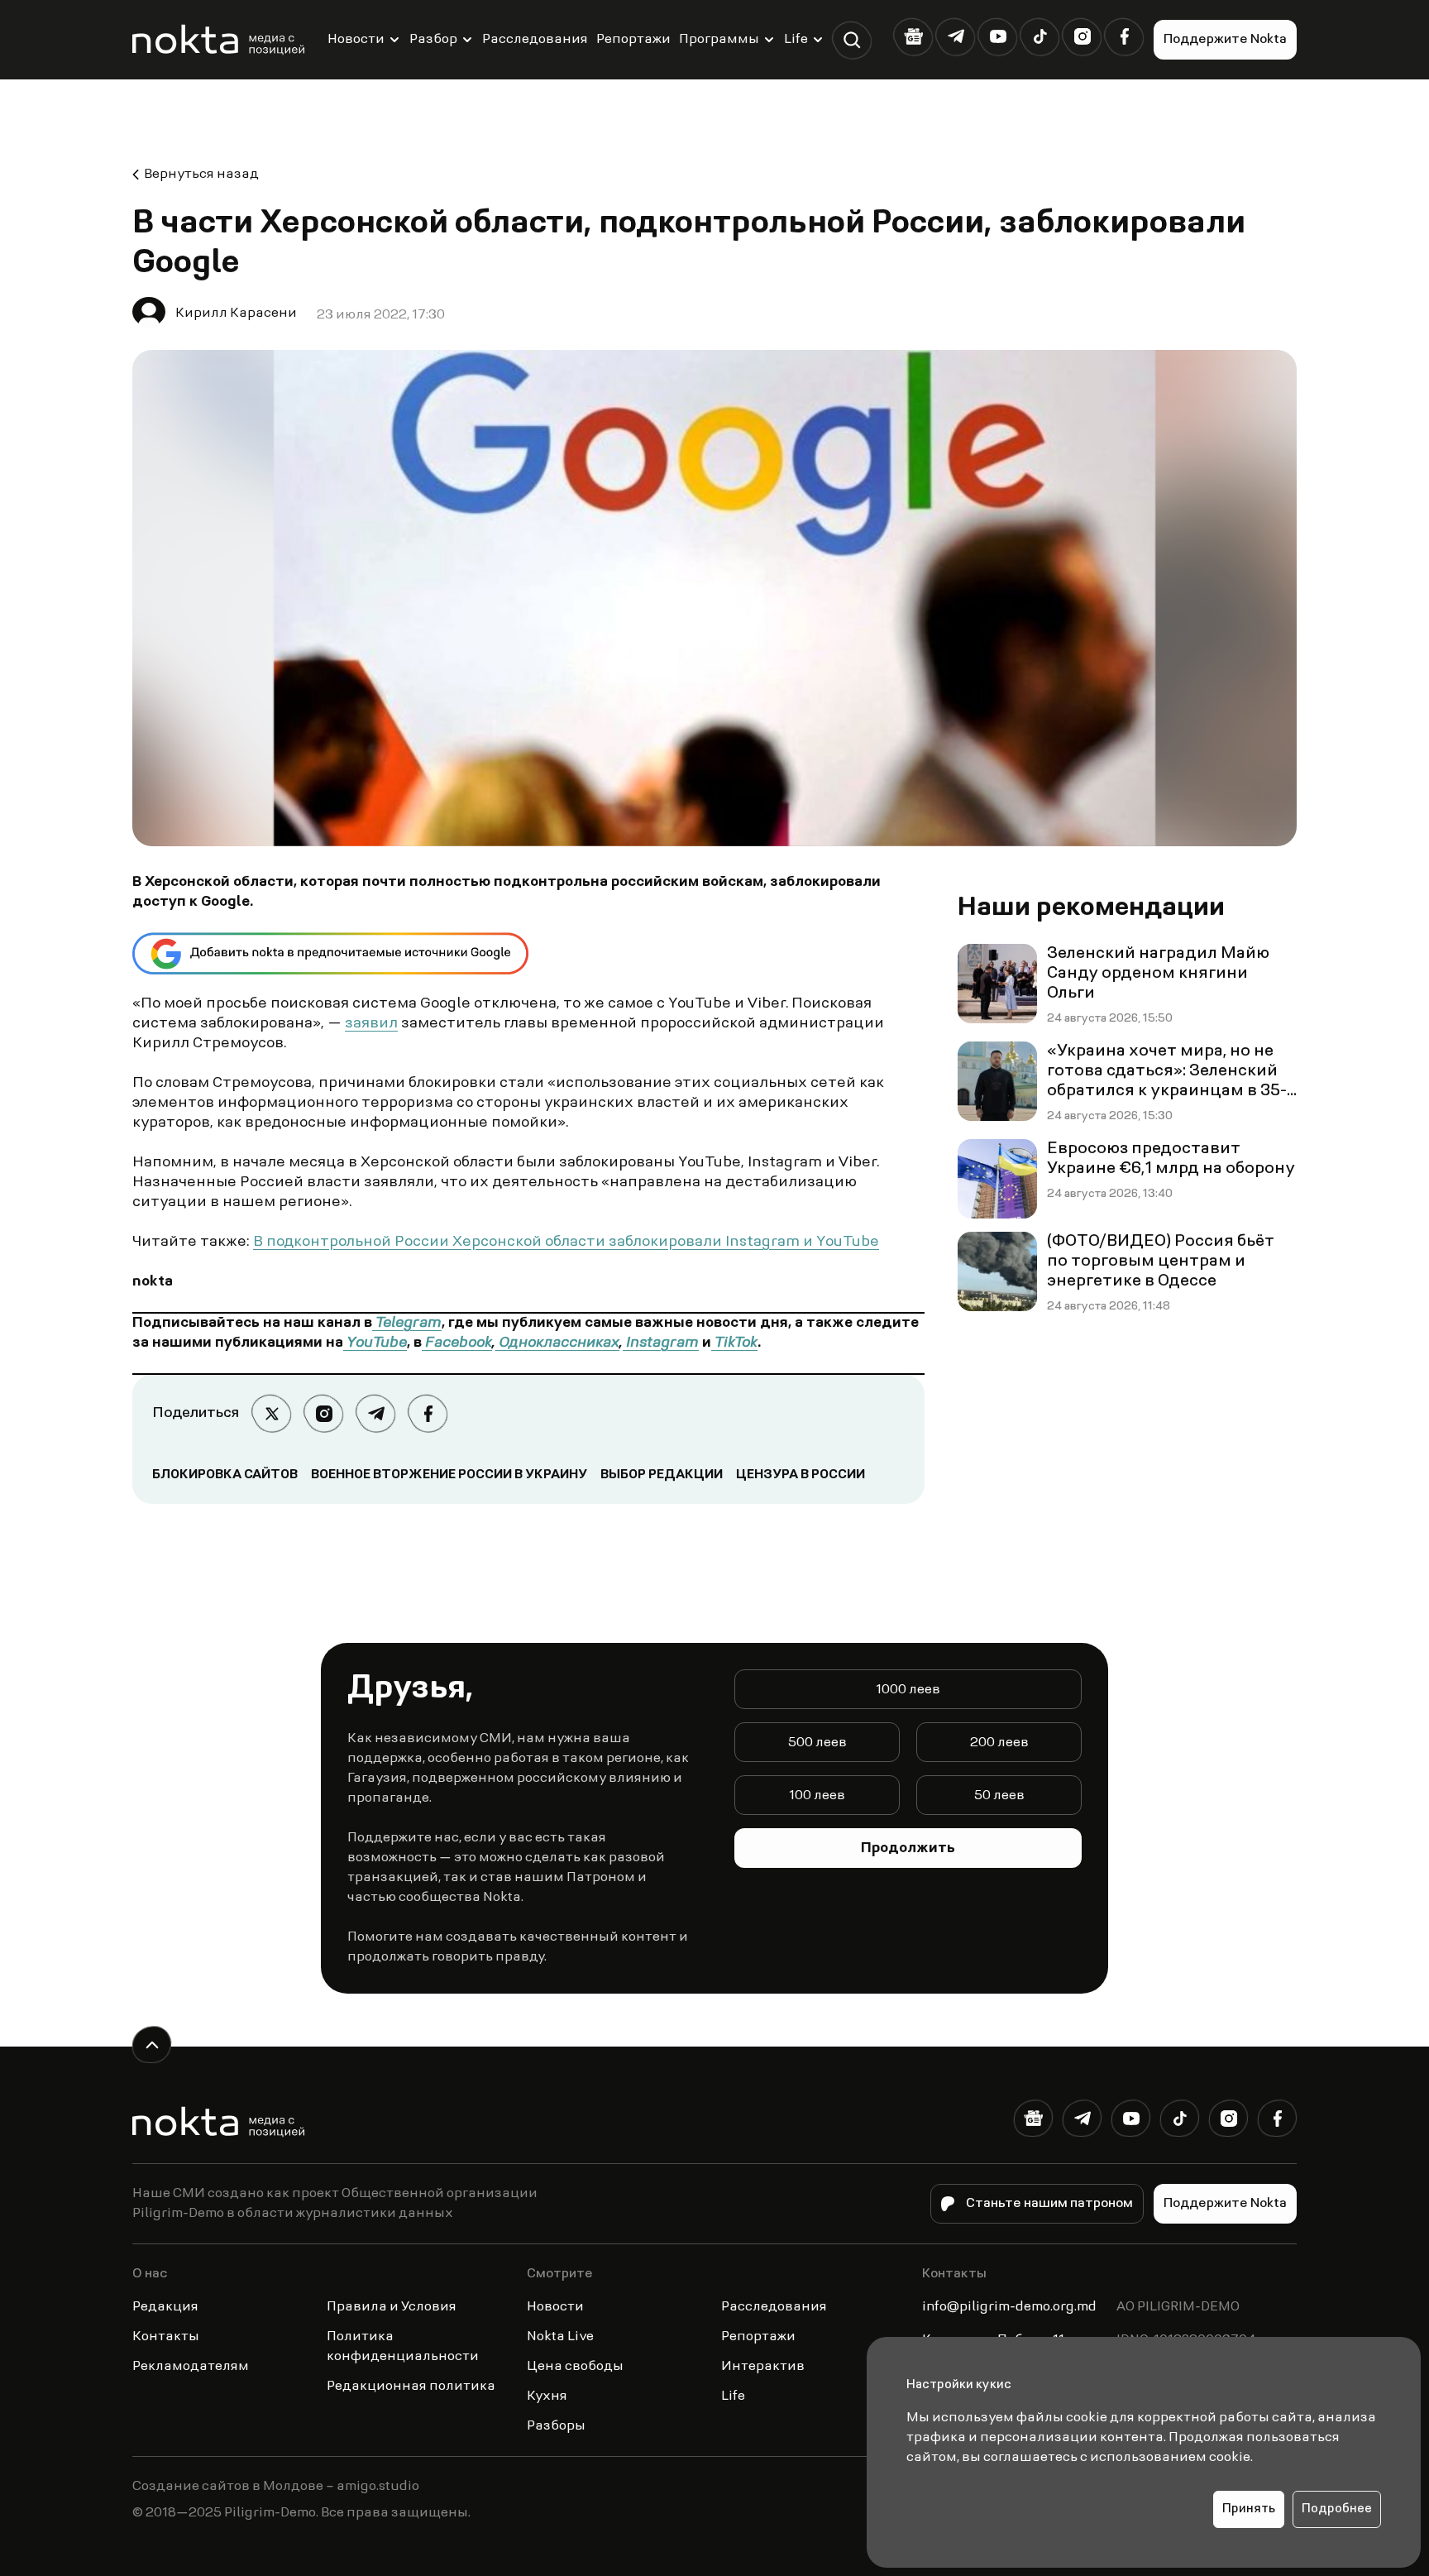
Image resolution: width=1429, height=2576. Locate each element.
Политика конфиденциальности (403, 2347)
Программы (719, 40)
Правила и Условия (392, 2307)
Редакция (165, 2307)
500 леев (817, 1743)
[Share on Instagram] (324, 1413)
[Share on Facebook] (428, 1413)
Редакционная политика (411, 2387)
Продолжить (908, 1849)
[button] (852, 40)
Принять (1249, 2509)
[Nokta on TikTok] (1040, 37)
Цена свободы (575, 2367)
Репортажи (633, 40)
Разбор (433, 40)
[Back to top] (152, 2045)
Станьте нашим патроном (1049, 2204)
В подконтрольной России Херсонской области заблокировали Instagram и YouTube (566, 1243)
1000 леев (908, 1690)
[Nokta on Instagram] (1082, 37)
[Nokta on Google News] (913, 37)
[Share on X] (272, 1413)
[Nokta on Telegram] (956, 37)
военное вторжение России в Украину (449, 1475)
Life (796, 40)
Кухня (547, 2396)
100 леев (817, 1796)
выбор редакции (662, 1475)
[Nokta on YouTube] (998, 37)
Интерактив (763, 2367)
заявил (371, 1024)
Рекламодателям (191, 2367)
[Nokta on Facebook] (1124, 37)
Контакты (166, 2337)
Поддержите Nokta (1225, 40)
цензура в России (801, 1475)
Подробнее (1337, 2509)
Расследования (535, 40)
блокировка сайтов (225, 1475)
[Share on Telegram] (376, 1413)
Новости (356, 40)
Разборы (556, 2426)
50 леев (999, 1796)
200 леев (999, 1743)
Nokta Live (560, 2337)
